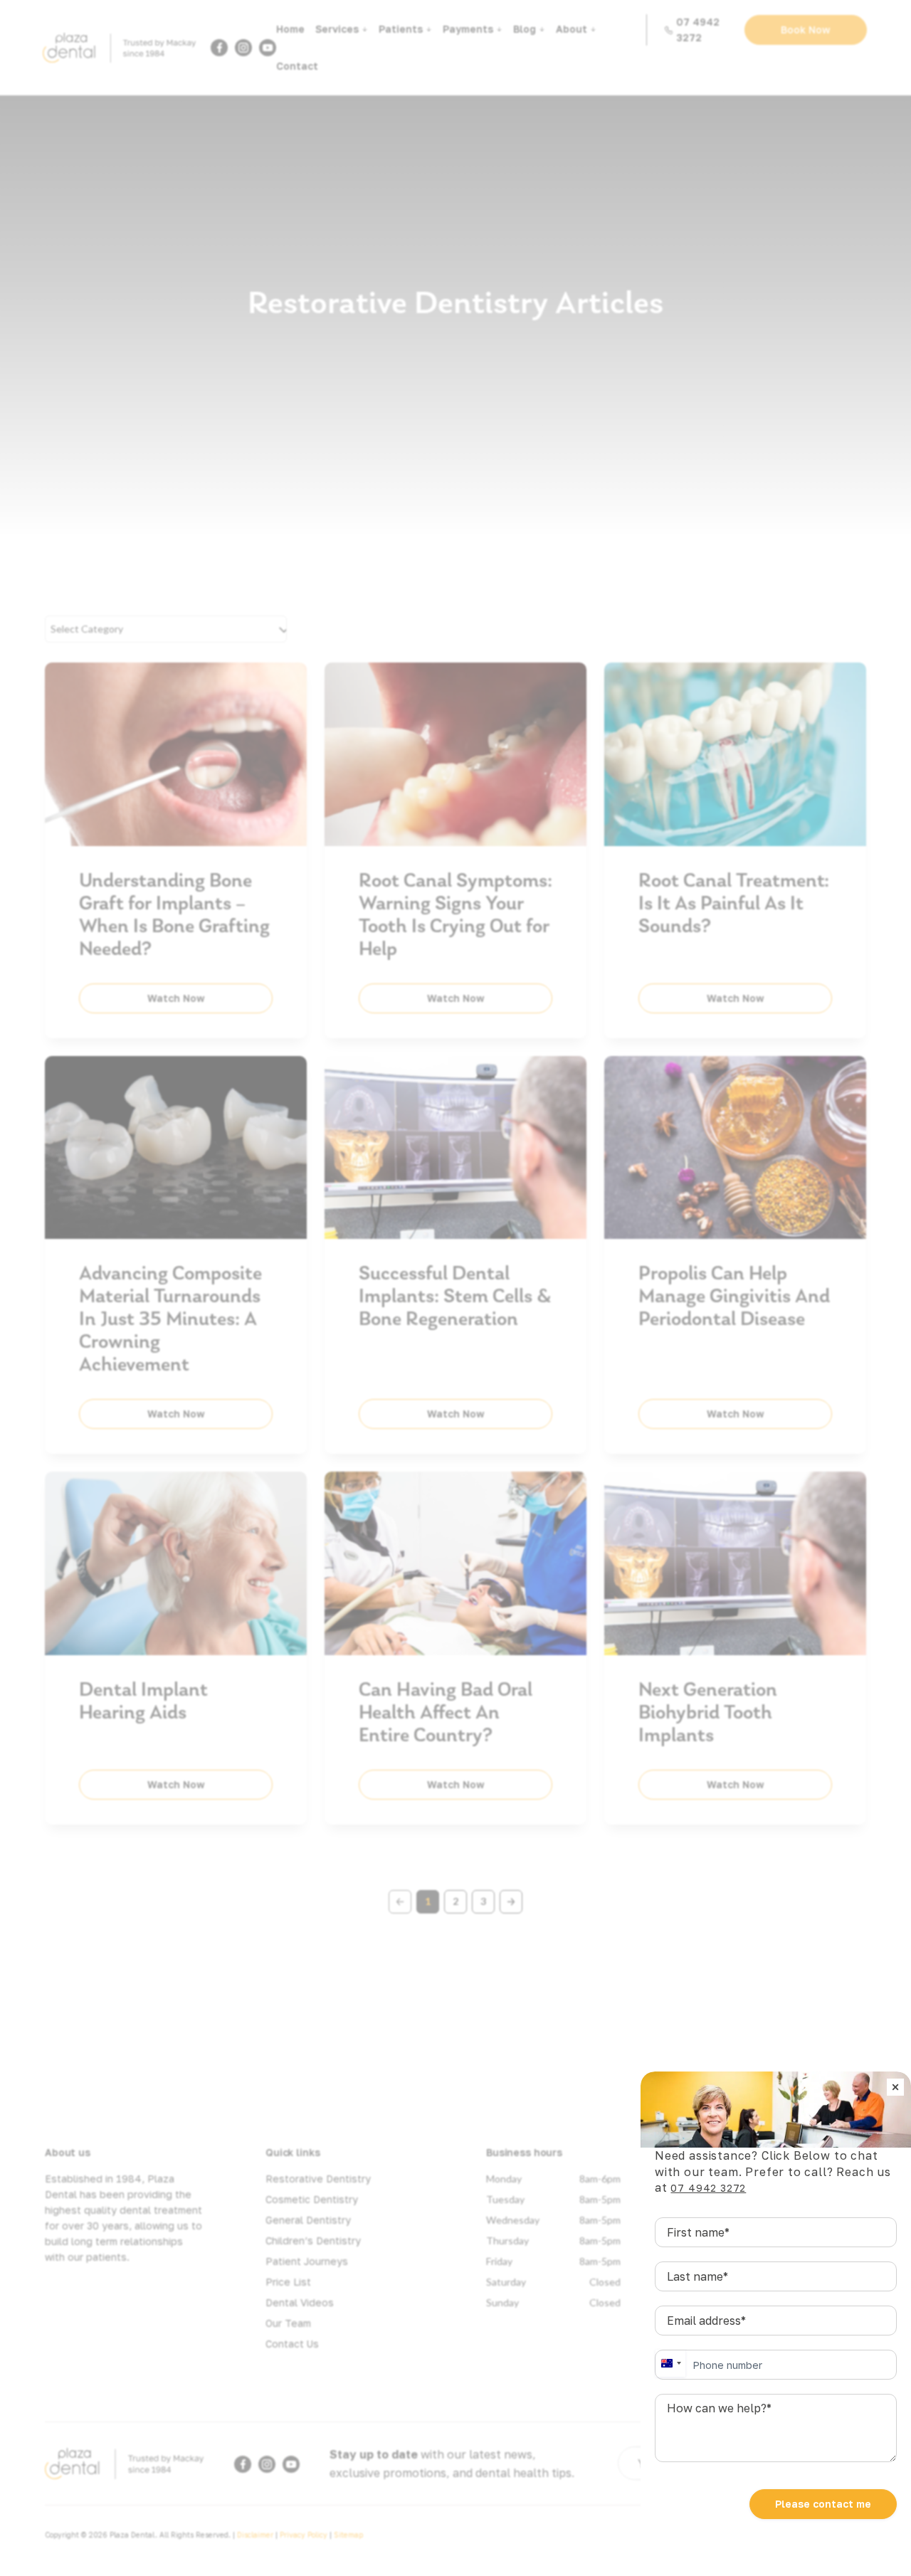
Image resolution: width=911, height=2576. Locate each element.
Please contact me (823, 2504)
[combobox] (670, 2363)
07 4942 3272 (708, 2188)
